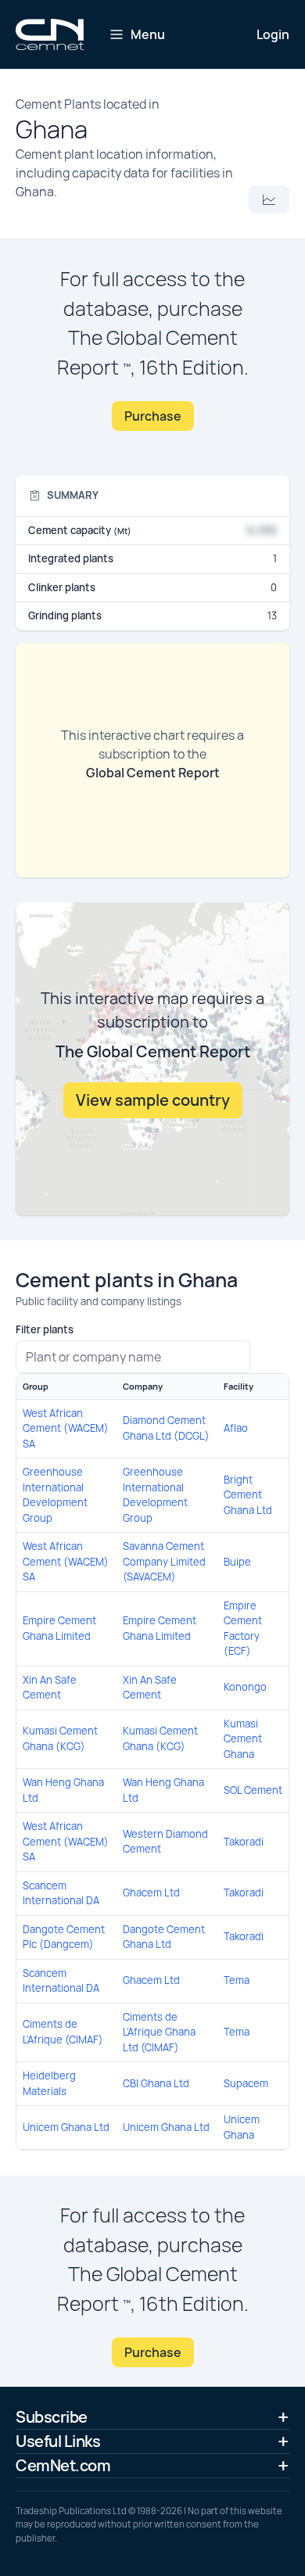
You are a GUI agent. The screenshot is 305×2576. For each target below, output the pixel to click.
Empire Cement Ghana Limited (59, 1628)
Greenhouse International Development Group (55, 1495)
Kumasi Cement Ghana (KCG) (60, 1738)
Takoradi (244, 1842)
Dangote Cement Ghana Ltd (164, 1937)
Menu (148, 34)
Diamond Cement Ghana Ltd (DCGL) (166, 1428)
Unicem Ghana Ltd (66, 2127)
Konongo (245, 1687)
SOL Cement (253, 1790)
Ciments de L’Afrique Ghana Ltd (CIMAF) (159, 2032)
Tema (237, 1980)
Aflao (236, 1428)
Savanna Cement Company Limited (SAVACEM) (164, 1561)
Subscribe (52, 2417)
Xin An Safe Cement (50, 1688)
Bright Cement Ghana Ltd (248, 1495)
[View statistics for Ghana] (269, 199)
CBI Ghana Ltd (156, 2083)
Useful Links (58, 2441)
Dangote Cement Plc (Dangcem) (64, 1937)
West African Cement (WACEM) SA (66, 1428)
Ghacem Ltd (151, 1893)
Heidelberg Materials (49, 2083)
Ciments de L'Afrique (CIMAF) (63, 2032)
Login (273, 34)
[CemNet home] (50, 34)
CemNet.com (63, 2465)
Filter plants (45, 1329)
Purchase (153, 416)
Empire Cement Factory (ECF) (243, 1629)
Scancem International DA (61, 1893)
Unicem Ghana (242, 2127)
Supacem (246, 2083)
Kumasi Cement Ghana (243, 1739)
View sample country (153, 1100)
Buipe (237, 1562)
